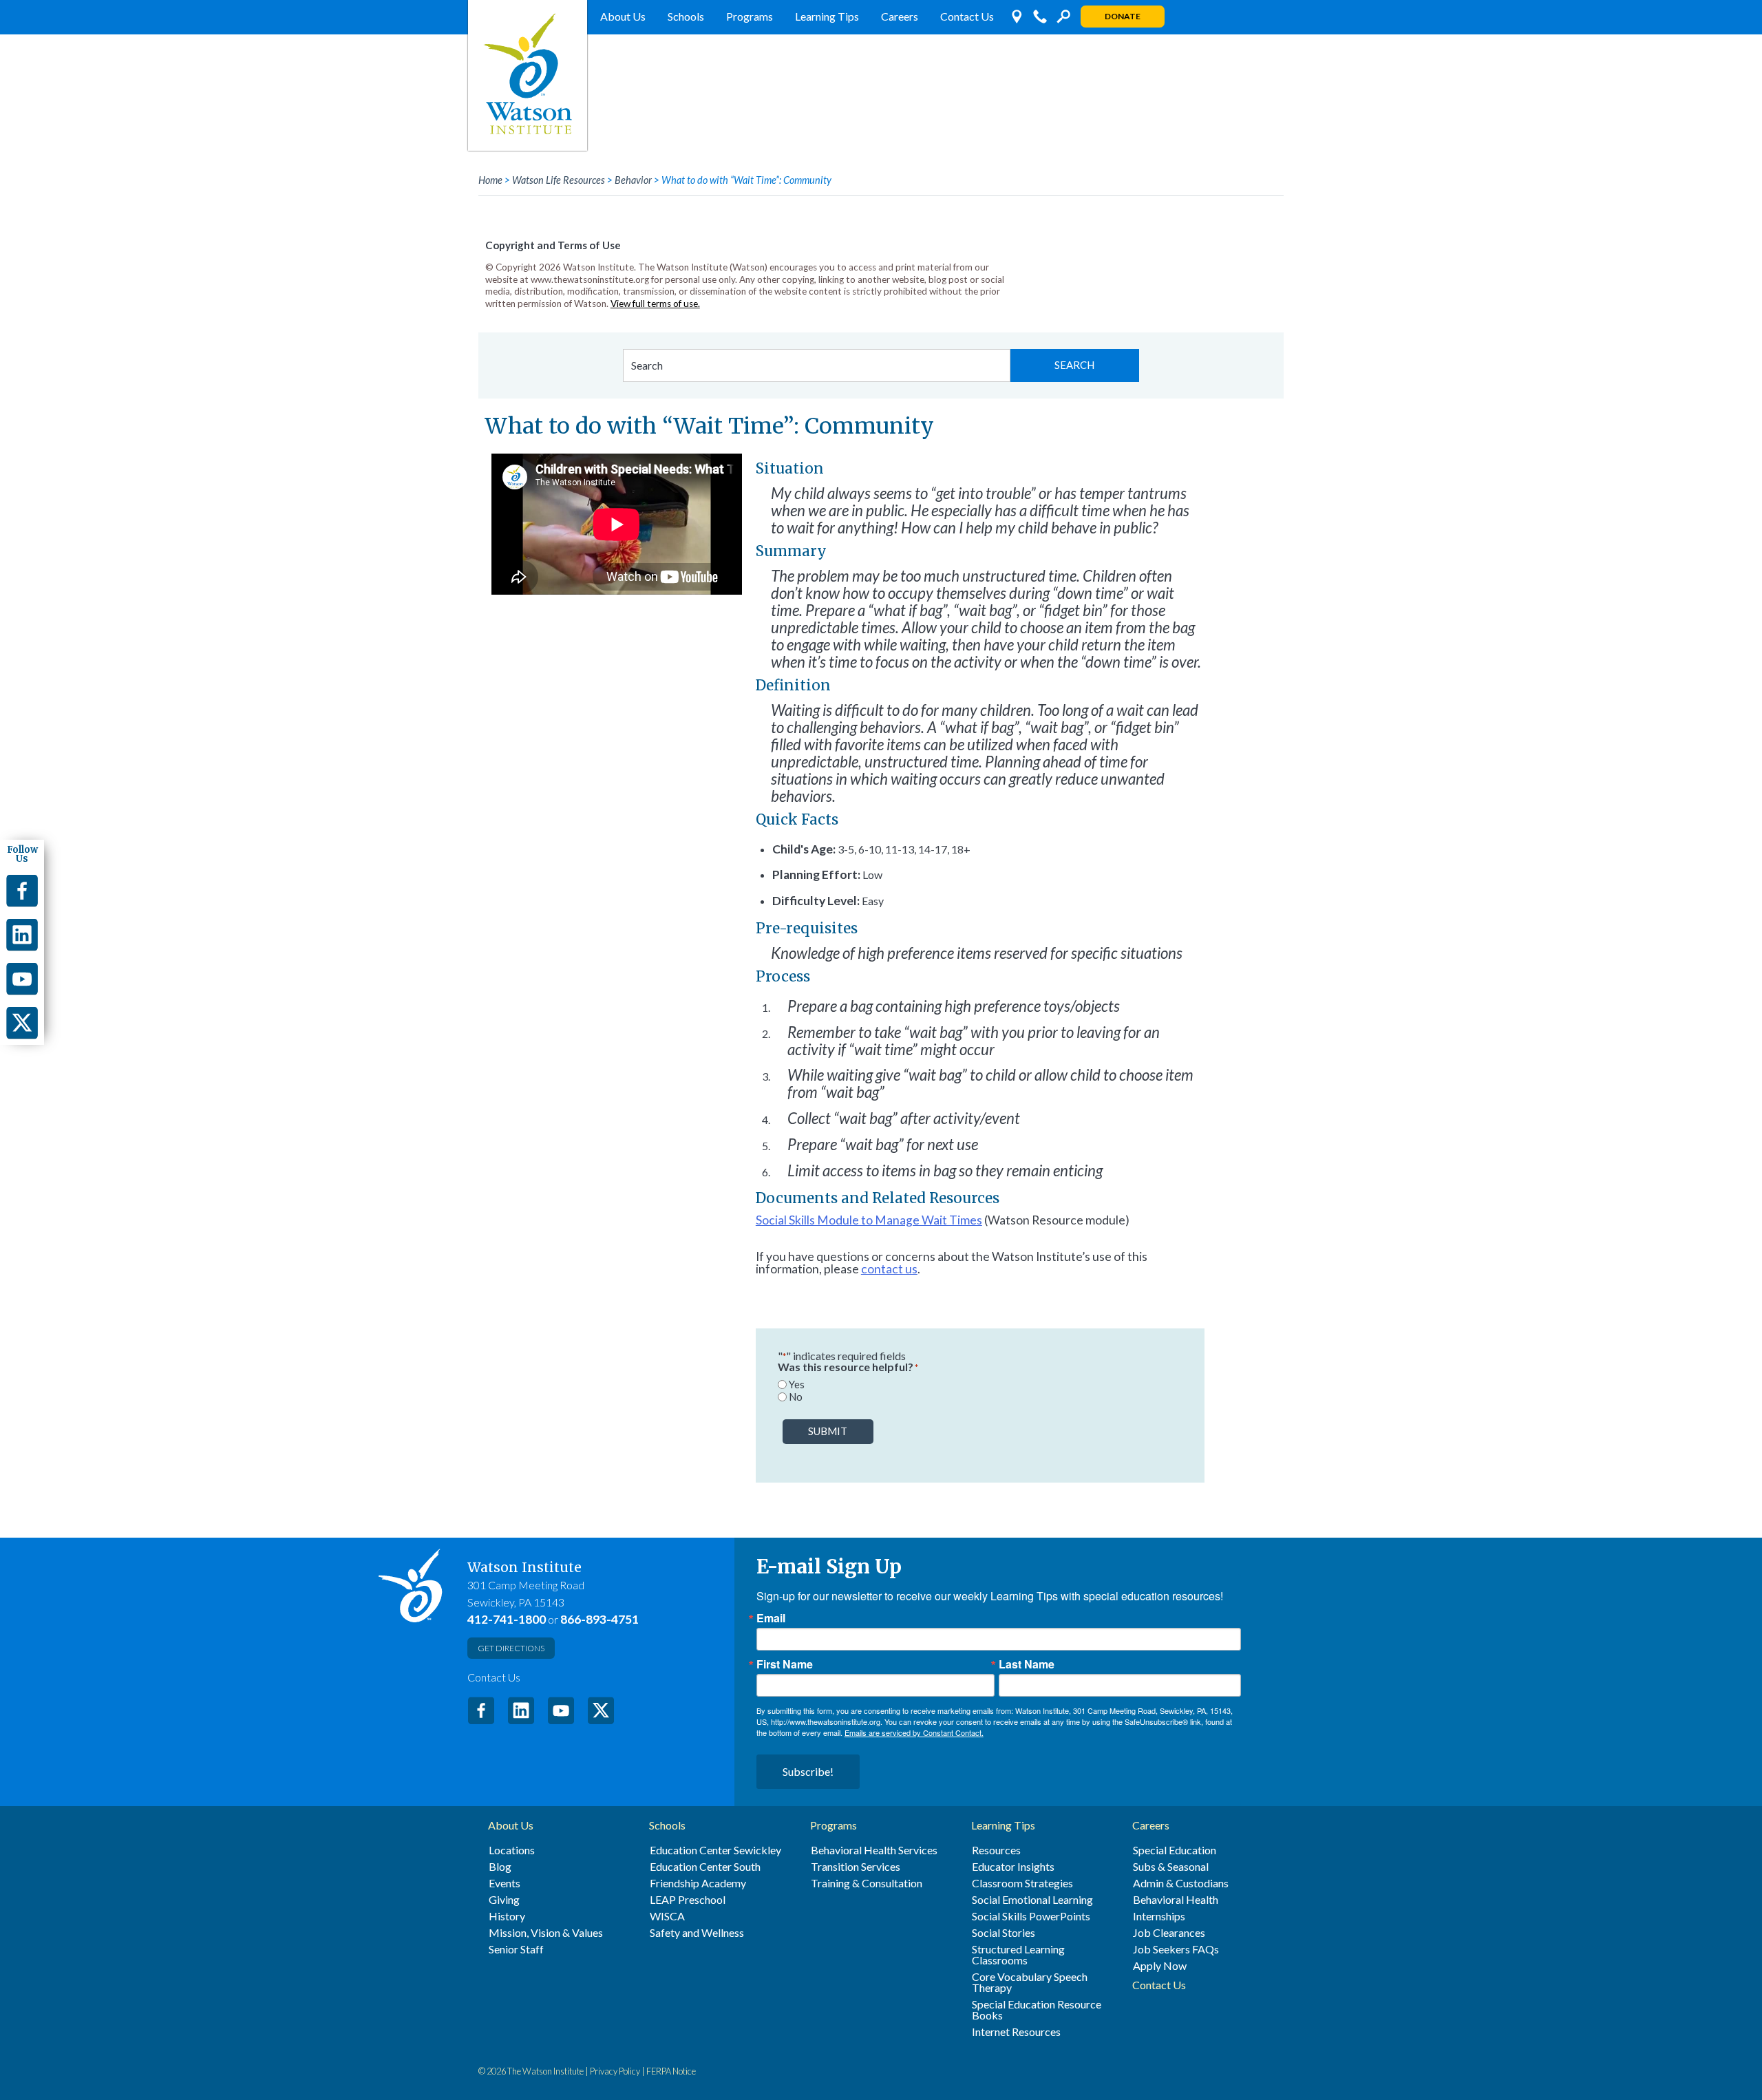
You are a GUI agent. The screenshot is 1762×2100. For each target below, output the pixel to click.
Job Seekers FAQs (1176, 1949)
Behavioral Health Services (874, 1850)
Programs (750, 16)
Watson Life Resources (559, 180)
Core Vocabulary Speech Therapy (1030, 1982)
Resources (996, 1850)
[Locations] (1017, 17)
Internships (1159, 1916)
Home (490, 180)
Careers (900, 16)
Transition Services (856, 1867)
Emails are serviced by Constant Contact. (914, 1732)
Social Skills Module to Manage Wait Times (869, 1220)
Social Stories (1004, 1933)
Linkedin (22, 935)
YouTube (561, 1710)
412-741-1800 (507, 1619)
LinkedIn (521, 1710)
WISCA (667, 1916)
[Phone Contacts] (1040, 17)
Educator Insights (1013, 1867)
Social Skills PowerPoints (1031, 1916)
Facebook (481, 1710)
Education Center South (705, 1867)
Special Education (1175, 1850)
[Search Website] (1063, 17)
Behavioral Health (1176, 1900)
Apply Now (1160, 1966)
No (796, 1397)
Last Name (1027, 1664)
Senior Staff (516, 1949)
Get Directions (511, 1648)
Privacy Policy (615, 2071)
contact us (889, 1269)
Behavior (633, 180)
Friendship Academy (698, 1883)
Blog (500, 1867)
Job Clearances (1169, 1933)
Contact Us (967, 16)
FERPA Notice (671, 2071)
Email (771, 1618)
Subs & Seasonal (1171, 1867)
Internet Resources (1016, 2032)
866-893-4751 (599, 1619)
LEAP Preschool (688, 1900)
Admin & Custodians (1181, 1883)
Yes (797, 1385)
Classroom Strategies (1022, 1883)
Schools (686, 16)
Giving (504, 1900)
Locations (512, 1850)
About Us (623, 16)
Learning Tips (827, 16)
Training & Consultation (867, 1883)
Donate (1123, 16)
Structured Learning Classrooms (1018, 1955)
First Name (785, 1664)
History (507, 1916)
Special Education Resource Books (1037, 2010)
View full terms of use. (655, 304)
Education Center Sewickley (715, 1850)
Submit (828, 1431)
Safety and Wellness (697, 1933)
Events (505, 1883)
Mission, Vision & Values (546, 1933)
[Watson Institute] (528, 75)
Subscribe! (808, 1771)
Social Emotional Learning (1032, 1900)
